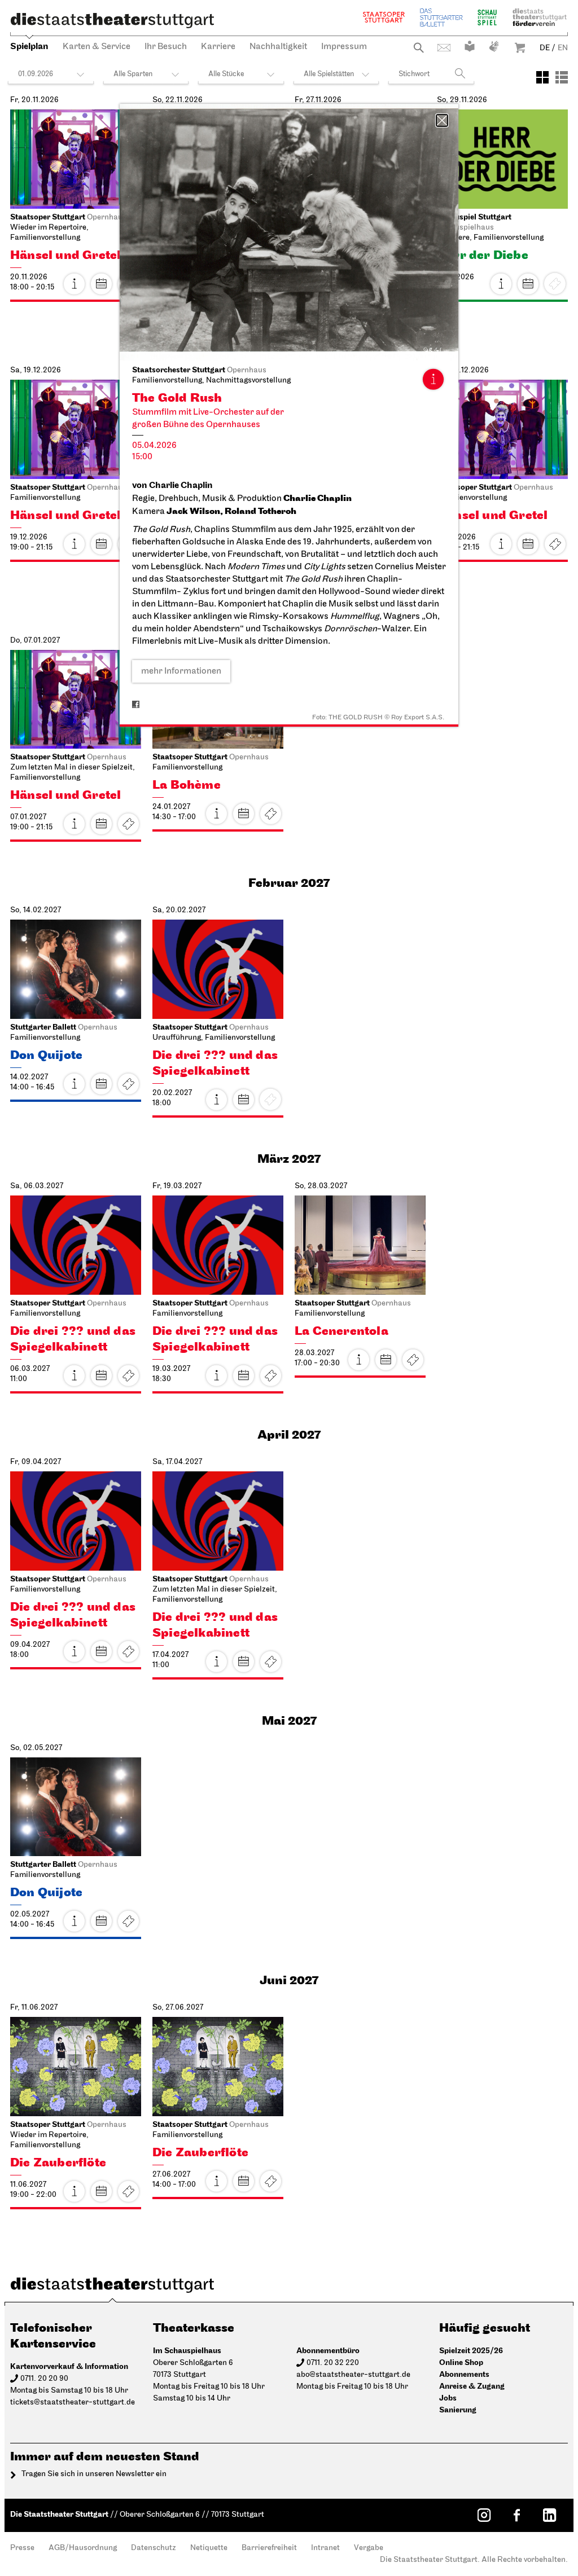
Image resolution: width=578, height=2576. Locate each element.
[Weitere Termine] (101, 284)
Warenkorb (520, 48)
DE (545, 48)
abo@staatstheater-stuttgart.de (353, 2375)
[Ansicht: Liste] (562, 77)
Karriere (218, 47)
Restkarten (128, 1084)
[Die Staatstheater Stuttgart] (112, 20)
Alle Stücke (226, 74)
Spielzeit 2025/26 (471, 2351)
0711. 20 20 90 (44, 2379)
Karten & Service (97, 47)
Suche (419, 48)
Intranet (325, 2548)
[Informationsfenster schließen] (442, 120)
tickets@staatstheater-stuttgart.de (73, 2403)
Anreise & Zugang (472, 2386)
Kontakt (444, 48)
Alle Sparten (133, 74)
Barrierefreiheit (269, 2548)
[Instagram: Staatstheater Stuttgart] (484, 2515)
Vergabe (369, 2548)
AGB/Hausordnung (83, 2548)
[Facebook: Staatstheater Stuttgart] (516, 2515)
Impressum (344, 47)
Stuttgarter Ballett (441, 17)
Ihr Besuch (166, 47)
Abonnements (464, 2374)
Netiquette (209, 2548)
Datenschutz (154, 2548)
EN (563, 48)
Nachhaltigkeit (278, 47)
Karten (555, 544)
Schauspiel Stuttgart (487, 17)
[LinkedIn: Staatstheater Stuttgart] (549, 2515)
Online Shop (461, 2362)
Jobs (448, 2398)
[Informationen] (433, 379)
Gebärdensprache (494, 46)
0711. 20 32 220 (333, 2363)
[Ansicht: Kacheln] (542, 77)
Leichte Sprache (470, 46)
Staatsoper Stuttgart (384, 17)
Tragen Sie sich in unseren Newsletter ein (94, 2474)
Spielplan (29, 47)
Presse (22, 2548)
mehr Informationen (181, 671)
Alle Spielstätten (329, 74)
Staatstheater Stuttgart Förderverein (540, 17)
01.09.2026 (36, 74)
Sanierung (458, 2410)
